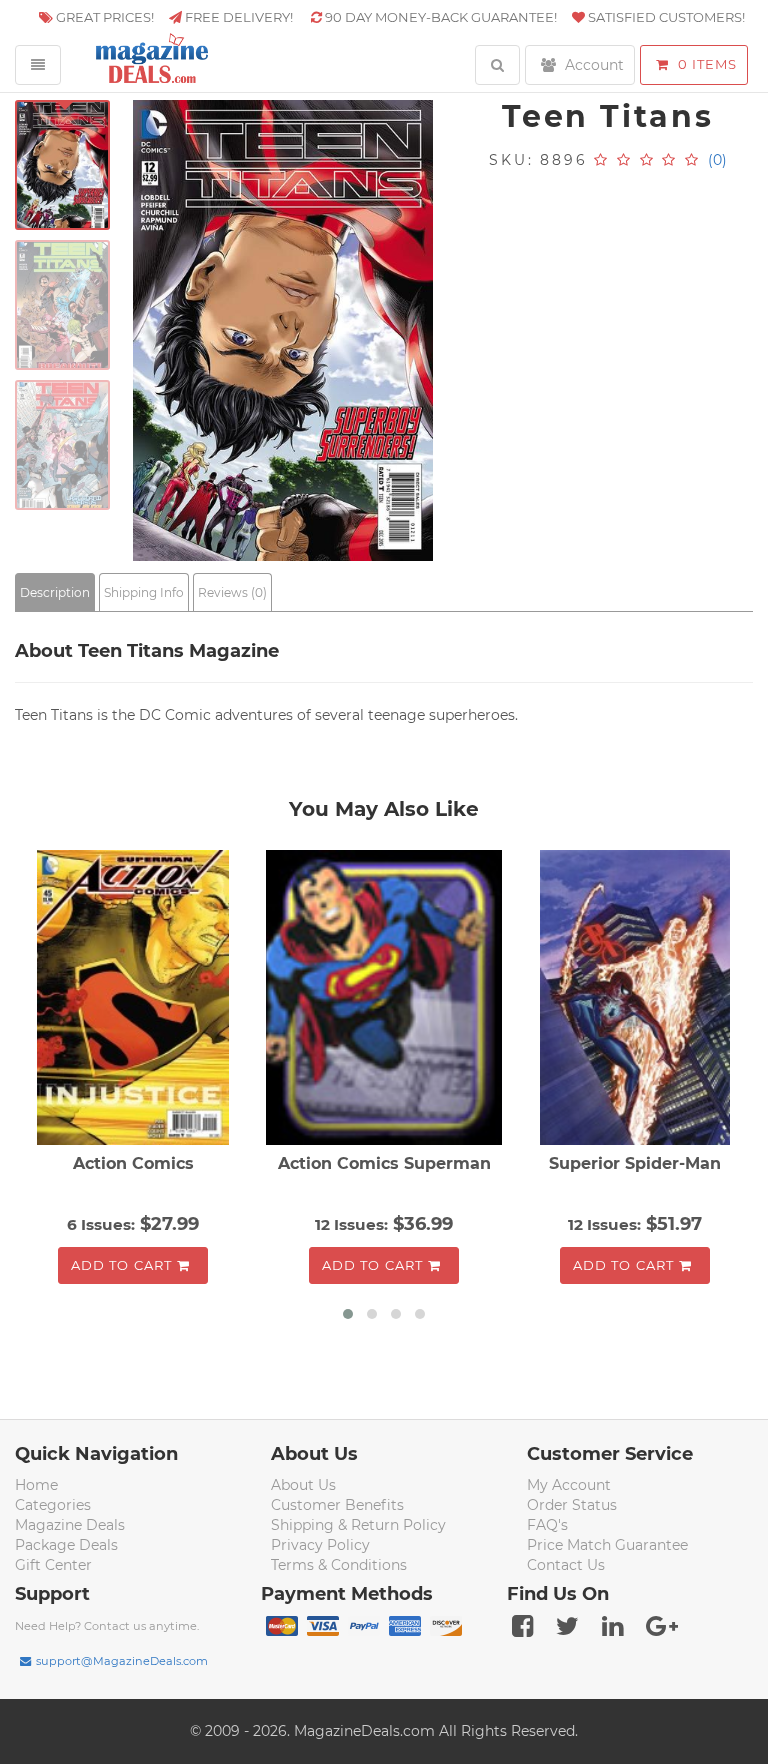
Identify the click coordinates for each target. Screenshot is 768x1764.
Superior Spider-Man (635, 1163)
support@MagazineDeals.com (122, 1661)
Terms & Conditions (339, 1565)
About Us (303, 1485)
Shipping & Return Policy (358, 1525)
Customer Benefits (337, 1505)
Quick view (135, 1000)
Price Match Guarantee (607, 1545)
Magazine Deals (70, 1525)
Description (55, 592)
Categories (53, 1505)
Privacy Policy (320, 1545)
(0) (717, 160)
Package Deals (66, 1545)
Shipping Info (144, 592)
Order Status (572, 1505)
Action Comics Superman (384, 1163)
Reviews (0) (232, 592)
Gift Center (53, 1565)
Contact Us (566, 1565)
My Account (569, 1485)
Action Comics (133, 1163)
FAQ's (547, 1525)
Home (36, 1485)
